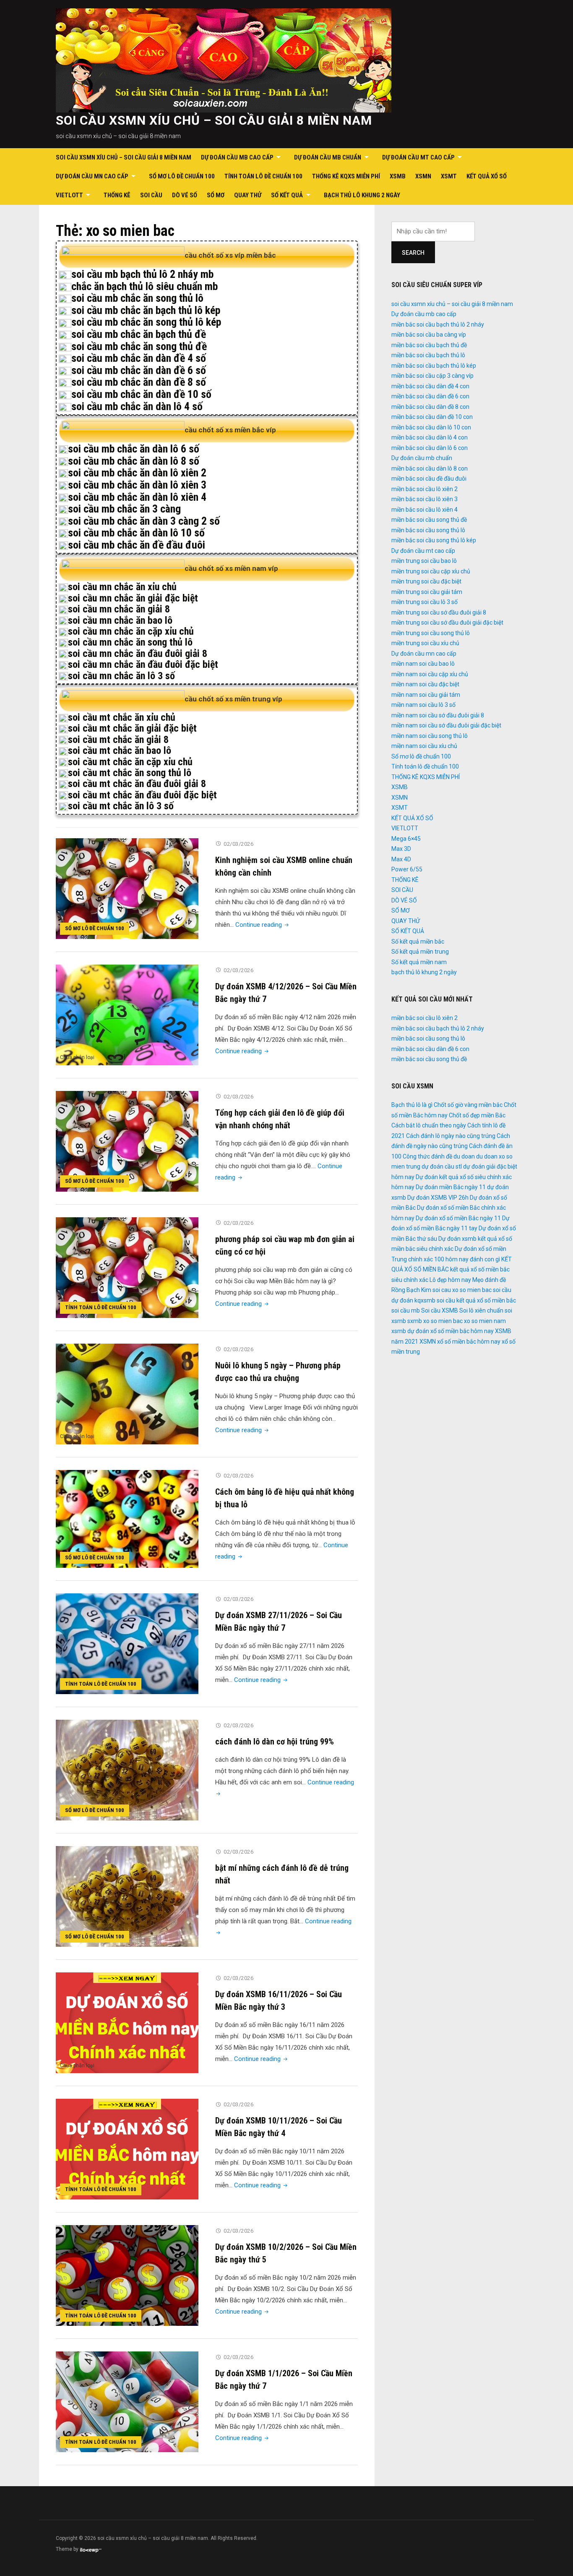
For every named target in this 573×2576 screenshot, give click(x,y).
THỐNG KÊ (117, 195)
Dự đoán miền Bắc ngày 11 (451, 1187)
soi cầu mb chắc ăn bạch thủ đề (139, 334)
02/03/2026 (238, 844)
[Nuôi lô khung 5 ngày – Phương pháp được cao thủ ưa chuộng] (127, 1394)
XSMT (449, 176)
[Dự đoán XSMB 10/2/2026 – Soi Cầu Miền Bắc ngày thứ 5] (127, 2275)
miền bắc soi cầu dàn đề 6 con (430, 396)
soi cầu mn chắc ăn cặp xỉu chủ (131, 631)
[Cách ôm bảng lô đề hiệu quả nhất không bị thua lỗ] (127, 1519)
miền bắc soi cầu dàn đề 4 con (430, 386)
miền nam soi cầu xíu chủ (424, 746)
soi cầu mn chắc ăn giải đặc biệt (133, 598)
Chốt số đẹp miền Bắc (477, 1115)
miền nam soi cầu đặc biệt (425, 684)
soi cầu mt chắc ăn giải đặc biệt (132, 728)
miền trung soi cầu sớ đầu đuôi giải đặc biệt (447, 622)
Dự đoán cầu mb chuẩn (328, 157)
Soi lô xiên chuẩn (481, 1310)
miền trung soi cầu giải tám (427, 592)
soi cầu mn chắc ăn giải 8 (119, 609)
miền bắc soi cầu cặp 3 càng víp (432, 376)
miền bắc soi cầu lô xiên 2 (425, 489)
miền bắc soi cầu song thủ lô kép (434, 540)
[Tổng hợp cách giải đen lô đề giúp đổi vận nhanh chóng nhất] (127, 1141)
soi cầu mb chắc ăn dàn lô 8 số (134, 461)
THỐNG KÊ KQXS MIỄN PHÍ (346, 176)
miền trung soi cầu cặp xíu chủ (431, 571)
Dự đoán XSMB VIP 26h (438, 1198)
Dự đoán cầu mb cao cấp (237, 157)
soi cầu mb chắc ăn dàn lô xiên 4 (137, 497)
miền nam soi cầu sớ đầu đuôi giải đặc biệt (446, 725)
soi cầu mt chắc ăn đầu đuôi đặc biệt (142, 795)
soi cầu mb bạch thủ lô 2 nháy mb (142, 274)
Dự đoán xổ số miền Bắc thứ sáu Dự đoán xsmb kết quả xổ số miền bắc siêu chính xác (454, 1238)
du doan (464, 1156)
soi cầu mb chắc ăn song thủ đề (139, 346)
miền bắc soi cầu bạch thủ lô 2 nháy (438, 324)
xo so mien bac (443, 1321)
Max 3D (401, 849)
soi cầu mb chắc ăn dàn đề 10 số (141, 394)
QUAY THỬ (248, 195)
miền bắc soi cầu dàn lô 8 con (430, 468)
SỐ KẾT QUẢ (287, 195)
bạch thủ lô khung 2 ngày (362, 195)
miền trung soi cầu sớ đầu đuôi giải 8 (439, 612)
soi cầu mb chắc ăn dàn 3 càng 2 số (144, 521)
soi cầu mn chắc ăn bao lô (120, 620)
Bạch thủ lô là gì (412, 1105)
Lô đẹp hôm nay (450, 1280)
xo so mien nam (485, 1321)
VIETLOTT (69, 195)
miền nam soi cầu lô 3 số (423, 705)
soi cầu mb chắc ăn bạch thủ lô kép (146, 310)
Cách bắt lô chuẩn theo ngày (429, 1125)
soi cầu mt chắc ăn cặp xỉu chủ (130, 762)
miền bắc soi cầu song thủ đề (429, 520)
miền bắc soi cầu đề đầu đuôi (429, 479)
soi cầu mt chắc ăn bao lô (120, 751)
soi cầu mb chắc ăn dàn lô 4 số (137, 406)
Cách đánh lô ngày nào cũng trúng (451, 1136)
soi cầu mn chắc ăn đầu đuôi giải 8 (138, 654)
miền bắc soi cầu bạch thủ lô (428, 355)
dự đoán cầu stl (442, 1166)
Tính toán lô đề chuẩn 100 (263, 176)
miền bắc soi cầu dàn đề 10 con (432, 417)
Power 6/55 (407, 869)
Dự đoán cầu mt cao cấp (418, 157)
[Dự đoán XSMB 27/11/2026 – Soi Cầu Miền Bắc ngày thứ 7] (127, 1644)
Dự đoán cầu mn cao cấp (92, 176)
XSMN (423, 176)
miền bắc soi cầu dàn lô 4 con (430, 437)
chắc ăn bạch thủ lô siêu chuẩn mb (145, 286)
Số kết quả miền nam (419, 962)
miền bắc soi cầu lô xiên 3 (425, 499)
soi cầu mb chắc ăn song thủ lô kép (146, 322)
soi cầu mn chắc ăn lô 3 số (121, 676)
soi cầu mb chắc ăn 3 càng (124, 509)
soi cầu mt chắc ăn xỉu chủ (122, 717)
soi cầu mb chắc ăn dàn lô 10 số (136, 533)
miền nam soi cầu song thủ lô (430, 736)
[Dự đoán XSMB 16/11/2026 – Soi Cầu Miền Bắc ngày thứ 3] (127, 2023)
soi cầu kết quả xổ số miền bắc (476, 1300)
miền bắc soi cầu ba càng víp (429, 335)
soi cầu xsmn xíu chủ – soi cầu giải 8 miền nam (214, 120)
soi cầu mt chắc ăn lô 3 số (121, 806)
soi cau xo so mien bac (462, 1290)
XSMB (398, 176)
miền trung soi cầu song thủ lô (431, 633)
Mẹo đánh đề (489, 1280)
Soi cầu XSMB (440, 1310)
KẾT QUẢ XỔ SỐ (487, 176)
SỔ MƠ (216, 195)
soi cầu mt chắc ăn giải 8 (118, 740)
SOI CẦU (151, 195)
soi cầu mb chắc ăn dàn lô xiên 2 (137, 473)
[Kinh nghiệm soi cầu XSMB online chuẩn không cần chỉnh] (127, 888)
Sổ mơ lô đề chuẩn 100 (182, 176)
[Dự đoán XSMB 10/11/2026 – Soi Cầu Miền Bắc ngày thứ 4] (127, 2149)
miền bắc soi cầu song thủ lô (428, 530)
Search (413, 253)
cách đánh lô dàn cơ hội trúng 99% (275, 1742)
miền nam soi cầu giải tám (426, 695)
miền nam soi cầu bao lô (423, 664)
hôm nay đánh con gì (473, 1259)
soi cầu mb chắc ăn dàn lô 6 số (134, 449)
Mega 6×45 (406, 839)
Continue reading (263, 925)
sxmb (415, 1321)
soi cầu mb (406, 1310)
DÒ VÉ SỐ (185, 195)
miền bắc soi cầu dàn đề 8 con (430, 407)
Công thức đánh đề (427, 1156)
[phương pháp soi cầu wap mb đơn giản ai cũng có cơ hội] (127, 1267)
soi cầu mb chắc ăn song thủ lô (137, 298)
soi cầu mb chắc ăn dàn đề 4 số (139, 358)
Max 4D (401, 859)
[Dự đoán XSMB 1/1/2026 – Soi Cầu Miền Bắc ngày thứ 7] (127, 2402)
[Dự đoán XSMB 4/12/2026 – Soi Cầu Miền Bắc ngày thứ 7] (127, 1015)
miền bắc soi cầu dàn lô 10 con (431, 427)
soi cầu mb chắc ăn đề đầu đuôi (137, 545)
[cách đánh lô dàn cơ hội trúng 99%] (127, 1770)
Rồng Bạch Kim (411, 1290)
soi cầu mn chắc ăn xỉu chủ (122, 587)
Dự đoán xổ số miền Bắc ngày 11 (458, 1218)
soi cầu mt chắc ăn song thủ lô (130, 773)
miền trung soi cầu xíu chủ (425, 643)
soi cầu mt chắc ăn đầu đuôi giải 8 (137, 784)
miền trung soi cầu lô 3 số (425, 602)
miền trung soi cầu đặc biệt (426, 581)
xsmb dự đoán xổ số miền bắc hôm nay (443, 1331)
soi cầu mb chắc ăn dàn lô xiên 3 (137, 485)
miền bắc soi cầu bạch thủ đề (429, 345)
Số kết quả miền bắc (418, 941)
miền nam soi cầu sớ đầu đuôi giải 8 (438, 715)
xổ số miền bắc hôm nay (469, 1342)
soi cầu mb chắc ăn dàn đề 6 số (139, 370)
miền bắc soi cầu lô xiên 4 (425, 510)
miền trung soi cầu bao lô (424, 561)
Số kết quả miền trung (420, 952)
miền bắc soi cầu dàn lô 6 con (430, 448)
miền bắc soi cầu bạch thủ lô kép (434, 366)
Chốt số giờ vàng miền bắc (468, 1105)
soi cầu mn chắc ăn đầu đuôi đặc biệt (143, 664)
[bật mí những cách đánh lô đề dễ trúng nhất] (127, 1896)
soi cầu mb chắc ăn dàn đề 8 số (139, 382)
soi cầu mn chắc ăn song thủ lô (130, 642)
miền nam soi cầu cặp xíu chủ (430, 674)
